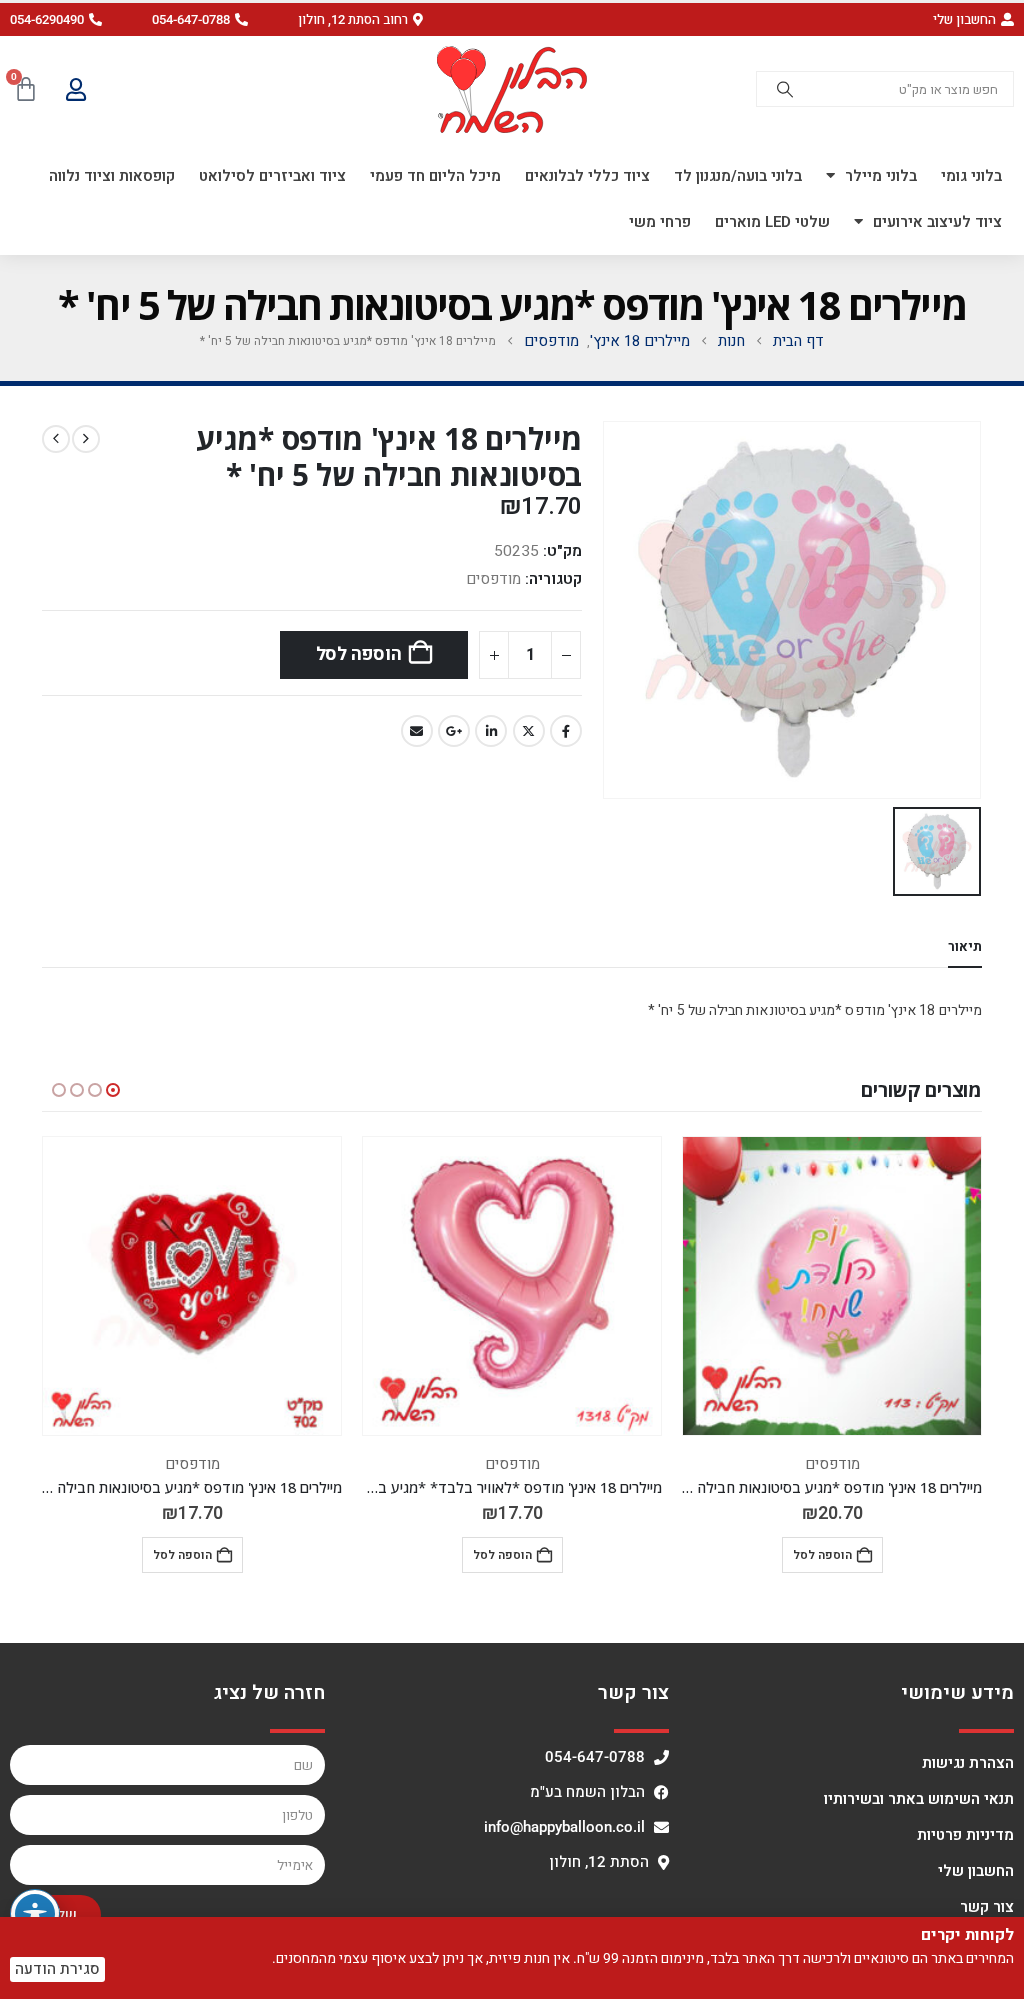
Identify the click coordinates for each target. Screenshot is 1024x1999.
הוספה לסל (359, 654)
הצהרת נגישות (968, 1763)
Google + (454, 731)
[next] (56, 439)
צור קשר (987, 1907)
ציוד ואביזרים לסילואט (272, 176)
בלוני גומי (971, 176)
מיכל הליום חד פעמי (435, 176)
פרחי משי (660, 222)
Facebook (566, 731)
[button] (360, 19)
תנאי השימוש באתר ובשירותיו (919, 1799)
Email (417, 731)
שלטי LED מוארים (772, 222)
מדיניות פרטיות (965, 1835)
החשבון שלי (976, 1871)
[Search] (785, 89)
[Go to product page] (832, 1286)
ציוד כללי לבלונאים (587, 176)
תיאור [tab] (965, 946)
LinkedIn (491, 731)
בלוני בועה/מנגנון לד (738, 176)
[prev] (86, 439)
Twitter (529, 731)
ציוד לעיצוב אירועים (937, 222)
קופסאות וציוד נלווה (112, 176)
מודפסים (493, 579)
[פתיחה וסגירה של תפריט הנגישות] (35, 1914)
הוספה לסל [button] (822, 1555)
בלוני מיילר (881, 176)
